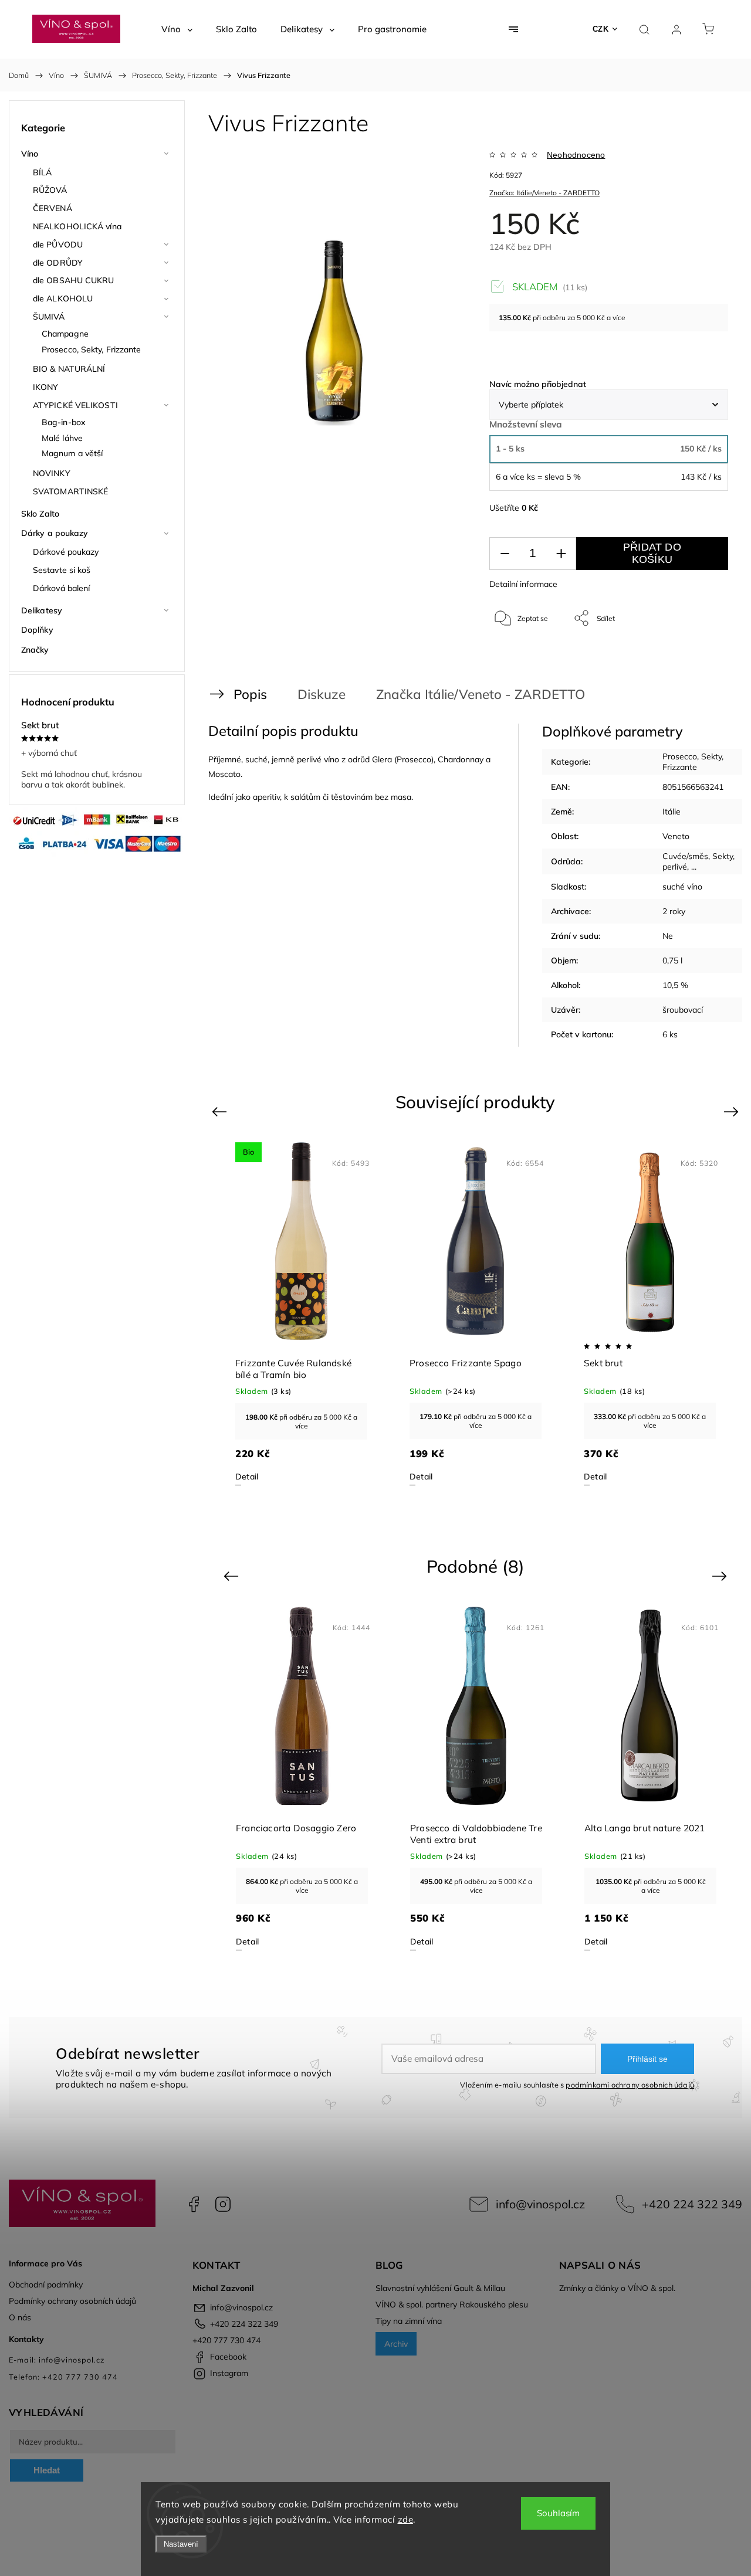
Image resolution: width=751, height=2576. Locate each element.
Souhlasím (558, 2513)
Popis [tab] (250, 694)
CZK (601, 29)
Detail (247, 1477)
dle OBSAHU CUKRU (74, 280)
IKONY (46, 387)
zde (406, 2519)
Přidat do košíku (652, 553)
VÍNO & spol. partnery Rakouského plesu (452, 2305)
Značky (35, 650)
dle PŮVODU (58, 245)
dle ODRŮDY (58, 263)
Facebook (194, 2204)
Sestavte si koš (62, 570)
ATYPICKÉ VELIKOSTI (75, 405)
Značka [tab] (471, 694)
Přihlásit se (647, 2059)
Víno (30, 154)
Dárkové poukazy (66, 552)
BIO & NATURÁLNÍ (69, 369)
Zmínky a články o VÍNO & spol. (617, 2288)
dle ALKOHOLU (63, 298)
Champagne (65, 334)
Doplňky (37, 630)
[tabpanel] (301, 1314)
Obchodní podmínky (46, 2285)
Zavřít (703, 657)
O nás (20, 2317)
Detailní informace (523, 584)
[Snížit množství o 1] (505, 554)
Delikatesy (42, 610)
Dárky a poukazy (55, 533)
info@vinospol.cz (540, 2204)
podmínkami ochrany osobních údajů (630, 2085)
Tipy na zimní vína (409, 2321)
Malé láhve (62, 438)
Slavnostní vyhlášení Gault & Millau (440, 2288)
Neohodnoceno (576, 155)
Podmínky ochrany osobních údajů (72, 2301)
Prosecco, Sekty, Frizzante (92, 349)
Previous (221, 1111)
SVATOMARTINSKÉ (70, 491)
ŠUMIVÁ (49, 317)
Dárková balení (61, 588)
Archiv (396, 2344)
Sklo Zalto (40, 514)
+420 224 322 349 (692, 2204)
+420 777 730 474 (226, 2340)
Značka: (544, 193)
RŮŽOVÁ (50, 190)
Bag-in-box (64, 422)
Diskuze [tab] (322, 694)
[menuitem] (177, 29)
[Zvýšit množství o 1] (561, 554)
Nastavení (181, 2544)
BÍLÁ (42, 172)
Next (733, 1111)
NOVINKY (52, 473)
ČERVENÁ (53, 208)
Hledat (47, 2470)
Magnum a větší (72, 453)
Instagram (223, 2204)
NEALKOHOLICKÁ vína (77, 226)
